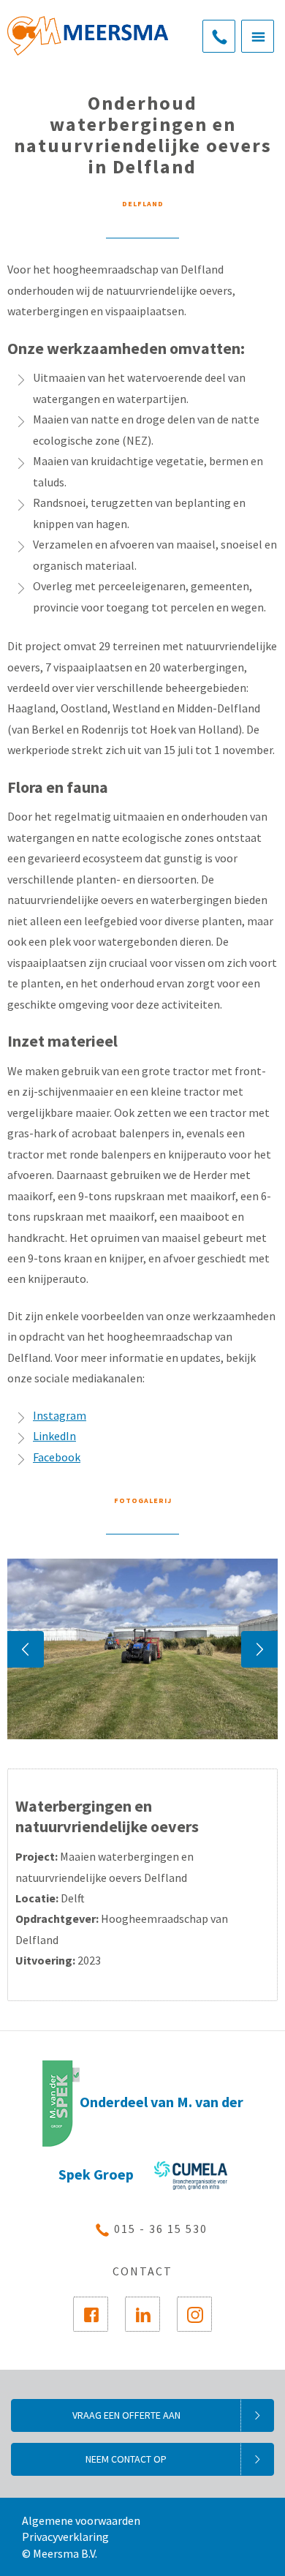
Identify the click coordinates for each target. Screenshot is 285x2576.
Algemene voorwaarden (81, 2520)
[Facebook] (91, 2314)
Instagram (60, 1415)
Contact (142, 2271)
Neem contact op (126, 2459)
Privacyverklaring (65, 2537)
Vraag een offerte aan (126, 2415)
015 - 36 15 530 (219, 36)
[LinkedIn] (142, 2314)
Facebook (57, 1457)
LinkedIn (54, 1436)
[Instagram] (194, 2314)
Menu (258, 36)
